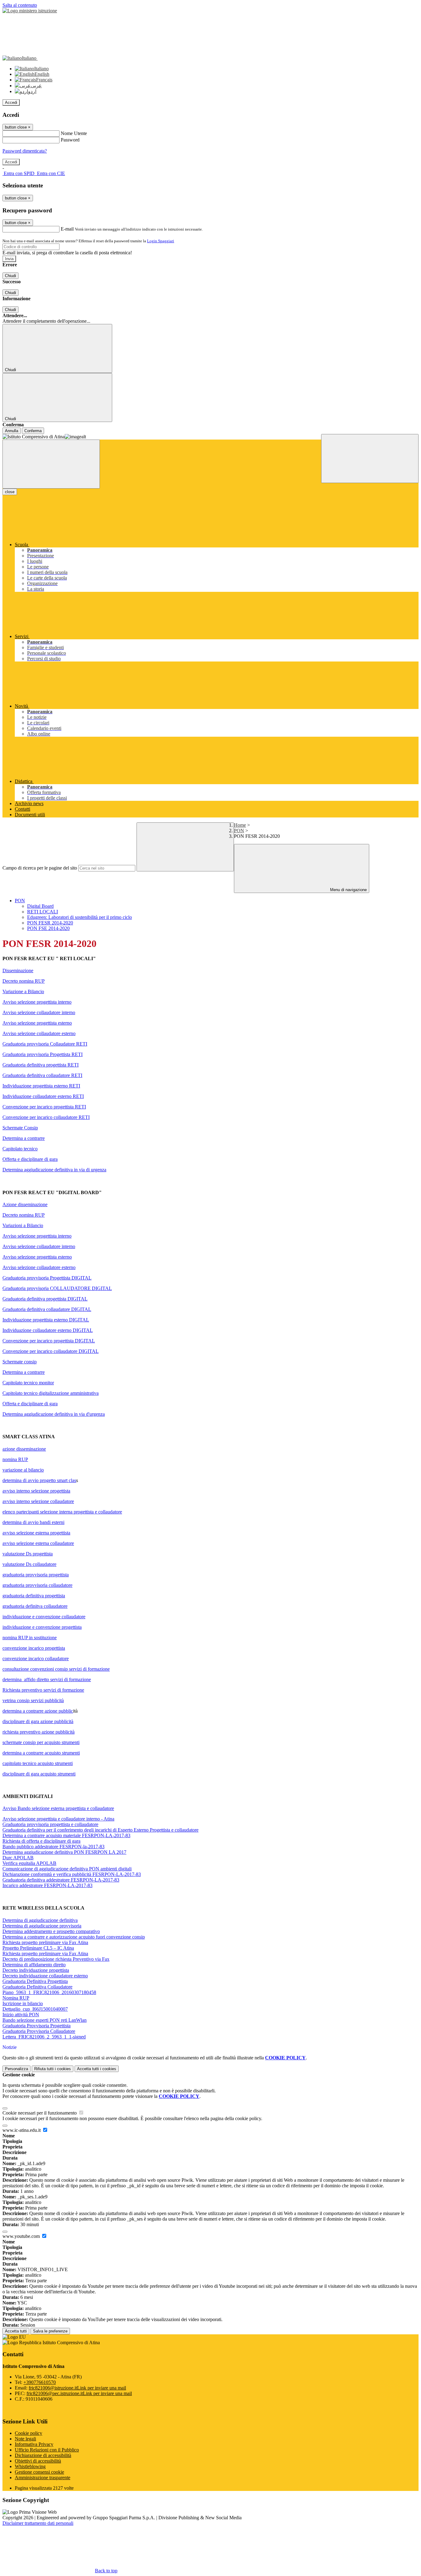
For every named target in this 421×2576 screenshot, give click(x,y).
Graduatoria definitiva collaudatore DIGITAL (47, 1309)
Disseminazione (18, 971)
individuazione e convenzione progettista (42, 1627)
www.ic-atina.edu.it (22, 2130)
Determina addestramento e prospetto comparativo (51, 1931)
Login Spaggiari (161, 241)
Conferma (33, 431)
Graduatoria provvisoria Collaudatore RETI (45, 1044)
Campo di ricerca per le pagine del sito (40, 868)
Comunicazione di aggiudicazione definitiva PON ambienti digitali (67, 1869)
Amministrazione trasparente (43, 2478)
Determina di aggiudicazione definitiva (40, 1920)
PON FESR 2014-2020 (50, 923)
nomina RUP (15, 1459)
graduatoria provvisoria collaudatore (37, 1585)
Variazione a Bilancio (23, 991)
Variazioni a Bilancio (23, 1225)
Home (240, 825)
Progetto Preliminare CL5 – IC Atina (38, 1948)
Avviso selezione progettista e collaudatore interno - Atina (58, 1819)
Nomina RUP (16, 1998)
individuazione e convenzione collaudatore (44, 1617)
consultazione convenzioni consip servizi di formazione (56, 1669)
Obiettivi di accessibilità (38, 2461)
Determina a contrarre (24, 1138)
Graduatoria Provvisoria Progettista (37, 2026)
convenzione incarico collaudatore (36, 1659)
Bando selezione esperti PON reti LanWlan (45, 2020)
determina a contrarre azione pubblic (38, 1711)
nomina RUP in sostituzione (30, 1638)
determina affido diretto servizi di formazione (47, 1679)
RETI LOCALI (43, 912)
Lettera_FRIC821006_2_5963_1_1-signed (44, 2037)
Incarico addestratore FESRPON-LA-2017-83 (47, 1885)
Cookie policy (29, 2433)
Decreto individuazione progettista (36, 1970)
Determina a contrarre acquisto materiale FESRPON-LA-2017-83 (66, 1835)
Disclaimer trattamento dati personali (38, 2523)
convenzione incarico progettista (34, 1648)
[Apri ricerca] (370, 459)
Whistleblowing (30, 2466)
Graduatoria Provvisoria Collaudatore (39, 2031)
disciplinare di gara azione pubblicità (38, 1721)
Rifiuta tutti (53, 2069)
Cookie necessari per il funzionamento (40, 2113)
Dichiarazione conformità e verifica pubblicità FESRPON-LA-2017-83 (72, 1874)
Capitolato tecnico (20, 1149)
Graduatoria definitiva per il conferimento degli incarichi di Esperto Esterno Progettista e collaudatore (100, 1830)
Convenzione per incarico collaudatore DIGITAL (51, 1351)
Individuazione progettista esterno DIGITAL (46, 1320)
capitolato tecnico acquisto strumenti (38, 1763)
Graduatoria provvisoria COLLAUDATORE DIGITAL (57, 1288)
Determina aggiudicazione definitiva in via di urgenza (54, 1170)
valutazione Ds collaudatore (29, 1564)
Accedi (11, 102)
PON (239, 831)
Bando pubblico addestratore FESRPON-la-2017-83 (53, 1847)
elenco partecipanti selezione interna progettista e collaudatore (62, 1512)
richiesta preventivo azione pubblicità (39, 1732)
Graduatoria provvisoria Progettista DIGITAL (47, 1278)
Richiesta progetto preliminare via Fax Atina (45, 1942)
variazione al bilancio (23, 1470)
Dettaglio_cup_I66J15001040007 (35, 2009)
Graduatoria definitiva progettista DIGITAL (45, 1299)
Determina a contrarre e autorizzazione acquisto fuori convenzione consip (74, 1937)
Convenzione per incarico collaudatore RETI (46, 1117)
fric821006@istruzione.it (77, 2388)
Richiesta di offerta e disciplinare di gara (41, 1841)
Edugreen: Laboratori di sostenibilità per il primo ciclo (80, 917)
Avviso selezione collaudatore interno (39, 1012)
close (10, 492)
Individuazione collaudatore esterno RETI (43, 1096)
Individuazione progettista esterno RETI (41, 1086)
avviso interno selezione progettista (36, 1491)
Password (70, 140)
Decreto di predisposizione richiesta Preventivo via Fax (56, 1959)
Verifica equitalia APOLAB (29, 1863)
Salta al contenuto (20, 5)
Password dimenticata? (25, 151)
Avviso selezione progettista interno (37, 1002)
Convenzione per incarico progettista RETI (44, 1107)
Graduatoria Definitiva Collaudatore (37, 1987)
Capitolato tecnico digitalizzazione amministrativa (51, 1393)
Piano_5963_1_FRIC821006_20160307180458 (49, 1992)
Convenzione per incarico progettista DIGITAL (49, 1341)
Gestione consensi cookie (39, 2472)
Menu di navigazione (348, 890)
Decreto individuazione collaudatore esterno (45, 1976)
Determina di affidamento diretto (34, 1965)
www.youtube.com (22, 2236)
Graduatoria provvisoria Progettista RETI (43, 1054)
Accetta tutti (97, 2069)
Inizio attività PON (21, 2015)
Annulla (12, 431)
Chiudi (10, 276)
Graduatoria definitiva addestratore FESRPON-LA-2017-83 (61, 1880)
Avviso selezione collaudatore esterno (39, 1033)
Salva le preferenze (50, 2331)
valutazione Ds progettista (28, 1554)
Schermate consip (20, 1362)
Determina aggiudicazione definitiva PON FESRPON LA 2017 (64, 1852)
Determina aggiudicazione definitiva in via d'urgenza (54, 1414)
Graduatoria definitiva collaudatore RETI (42, 1075)
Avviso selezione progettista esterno (37, 1023)
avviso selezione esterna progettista (36, 1533)
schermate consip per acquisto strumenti (41, 1742)
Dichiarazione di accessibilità (43, 2455)
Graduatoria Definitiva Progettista (35, 1981)
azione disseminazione (24, 1449)
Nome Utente (74, 133)
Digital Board (40, 906)
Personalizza (16, 2069)
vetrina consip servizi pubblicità (33, 1700)
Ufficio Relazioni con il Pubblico (47, 2450)
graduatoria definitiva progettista (34, 1596)
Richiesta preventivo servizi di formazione (43, 1690)
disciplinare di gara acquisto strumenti (39, 1774)
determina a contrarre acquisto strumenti (41, 1753)
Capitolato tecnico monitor (28, 1383)
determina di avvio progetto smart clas (39, 1480)
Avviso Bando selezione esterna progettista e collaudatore (58, 1808)
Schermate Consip (20, 1128)
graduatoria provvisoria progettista (36, 1575)
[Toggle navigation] (51, 464)
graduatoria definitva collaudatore (35, 1606)
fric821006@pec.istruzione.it (79, 2393)
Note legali (25, 2439)
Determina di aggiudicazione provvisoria (42, 1926)
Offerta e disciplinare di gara (30, 1159)
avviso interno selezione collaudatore (38, 1501)
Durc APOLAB (18, 1858)
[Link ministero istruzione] (30, 11)
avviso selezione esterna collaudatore (38, 1543)
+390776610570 (40, 2382)
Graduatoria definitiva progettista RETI (41, 1065)
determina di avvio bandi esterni (33, 1522)
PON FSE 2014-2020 (48, 928)
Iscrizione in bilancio (23, 2003)
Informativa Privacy (34, 2444)
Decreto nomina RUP (24, 981)
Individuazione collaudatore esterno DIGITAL (48, 1330)
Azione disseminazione (25, 1204)
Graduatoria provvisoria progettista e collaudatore (50, 1824)
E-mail (67, 229)
